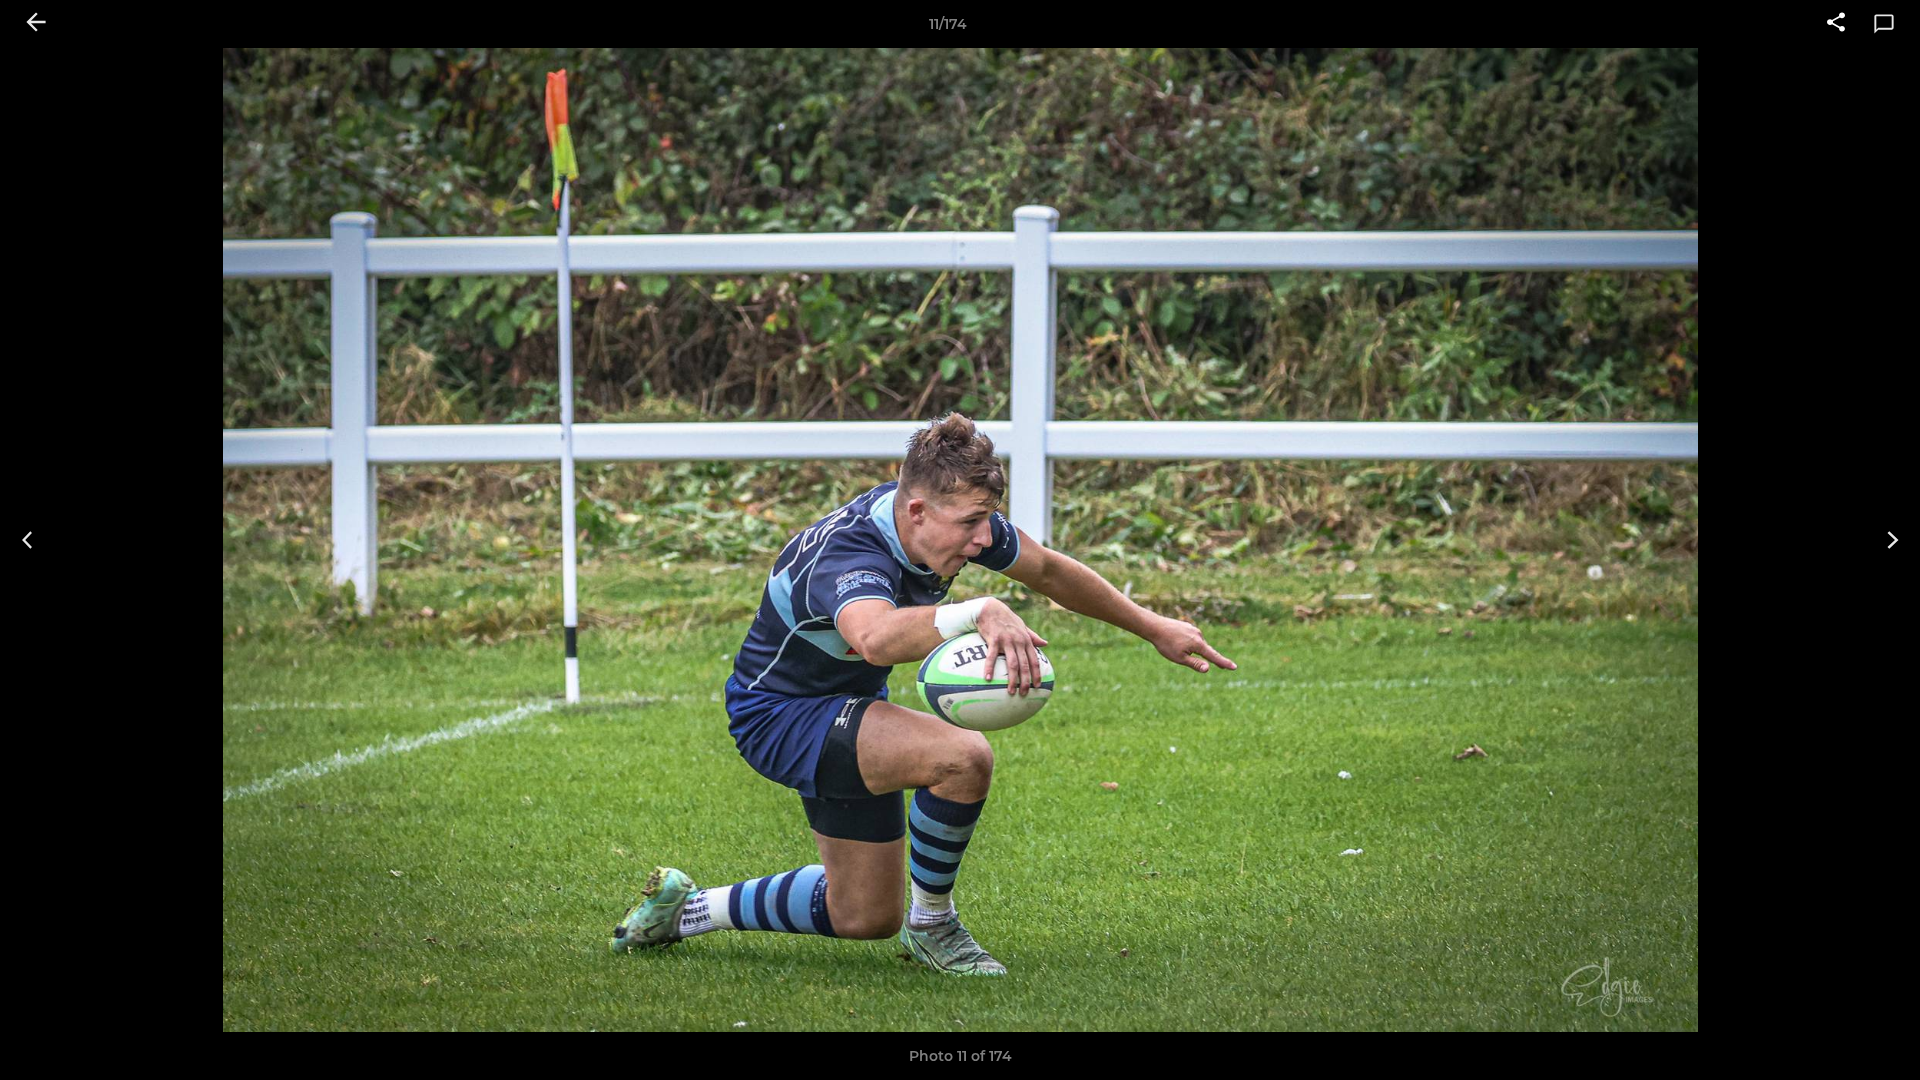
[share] (1836, 24)
